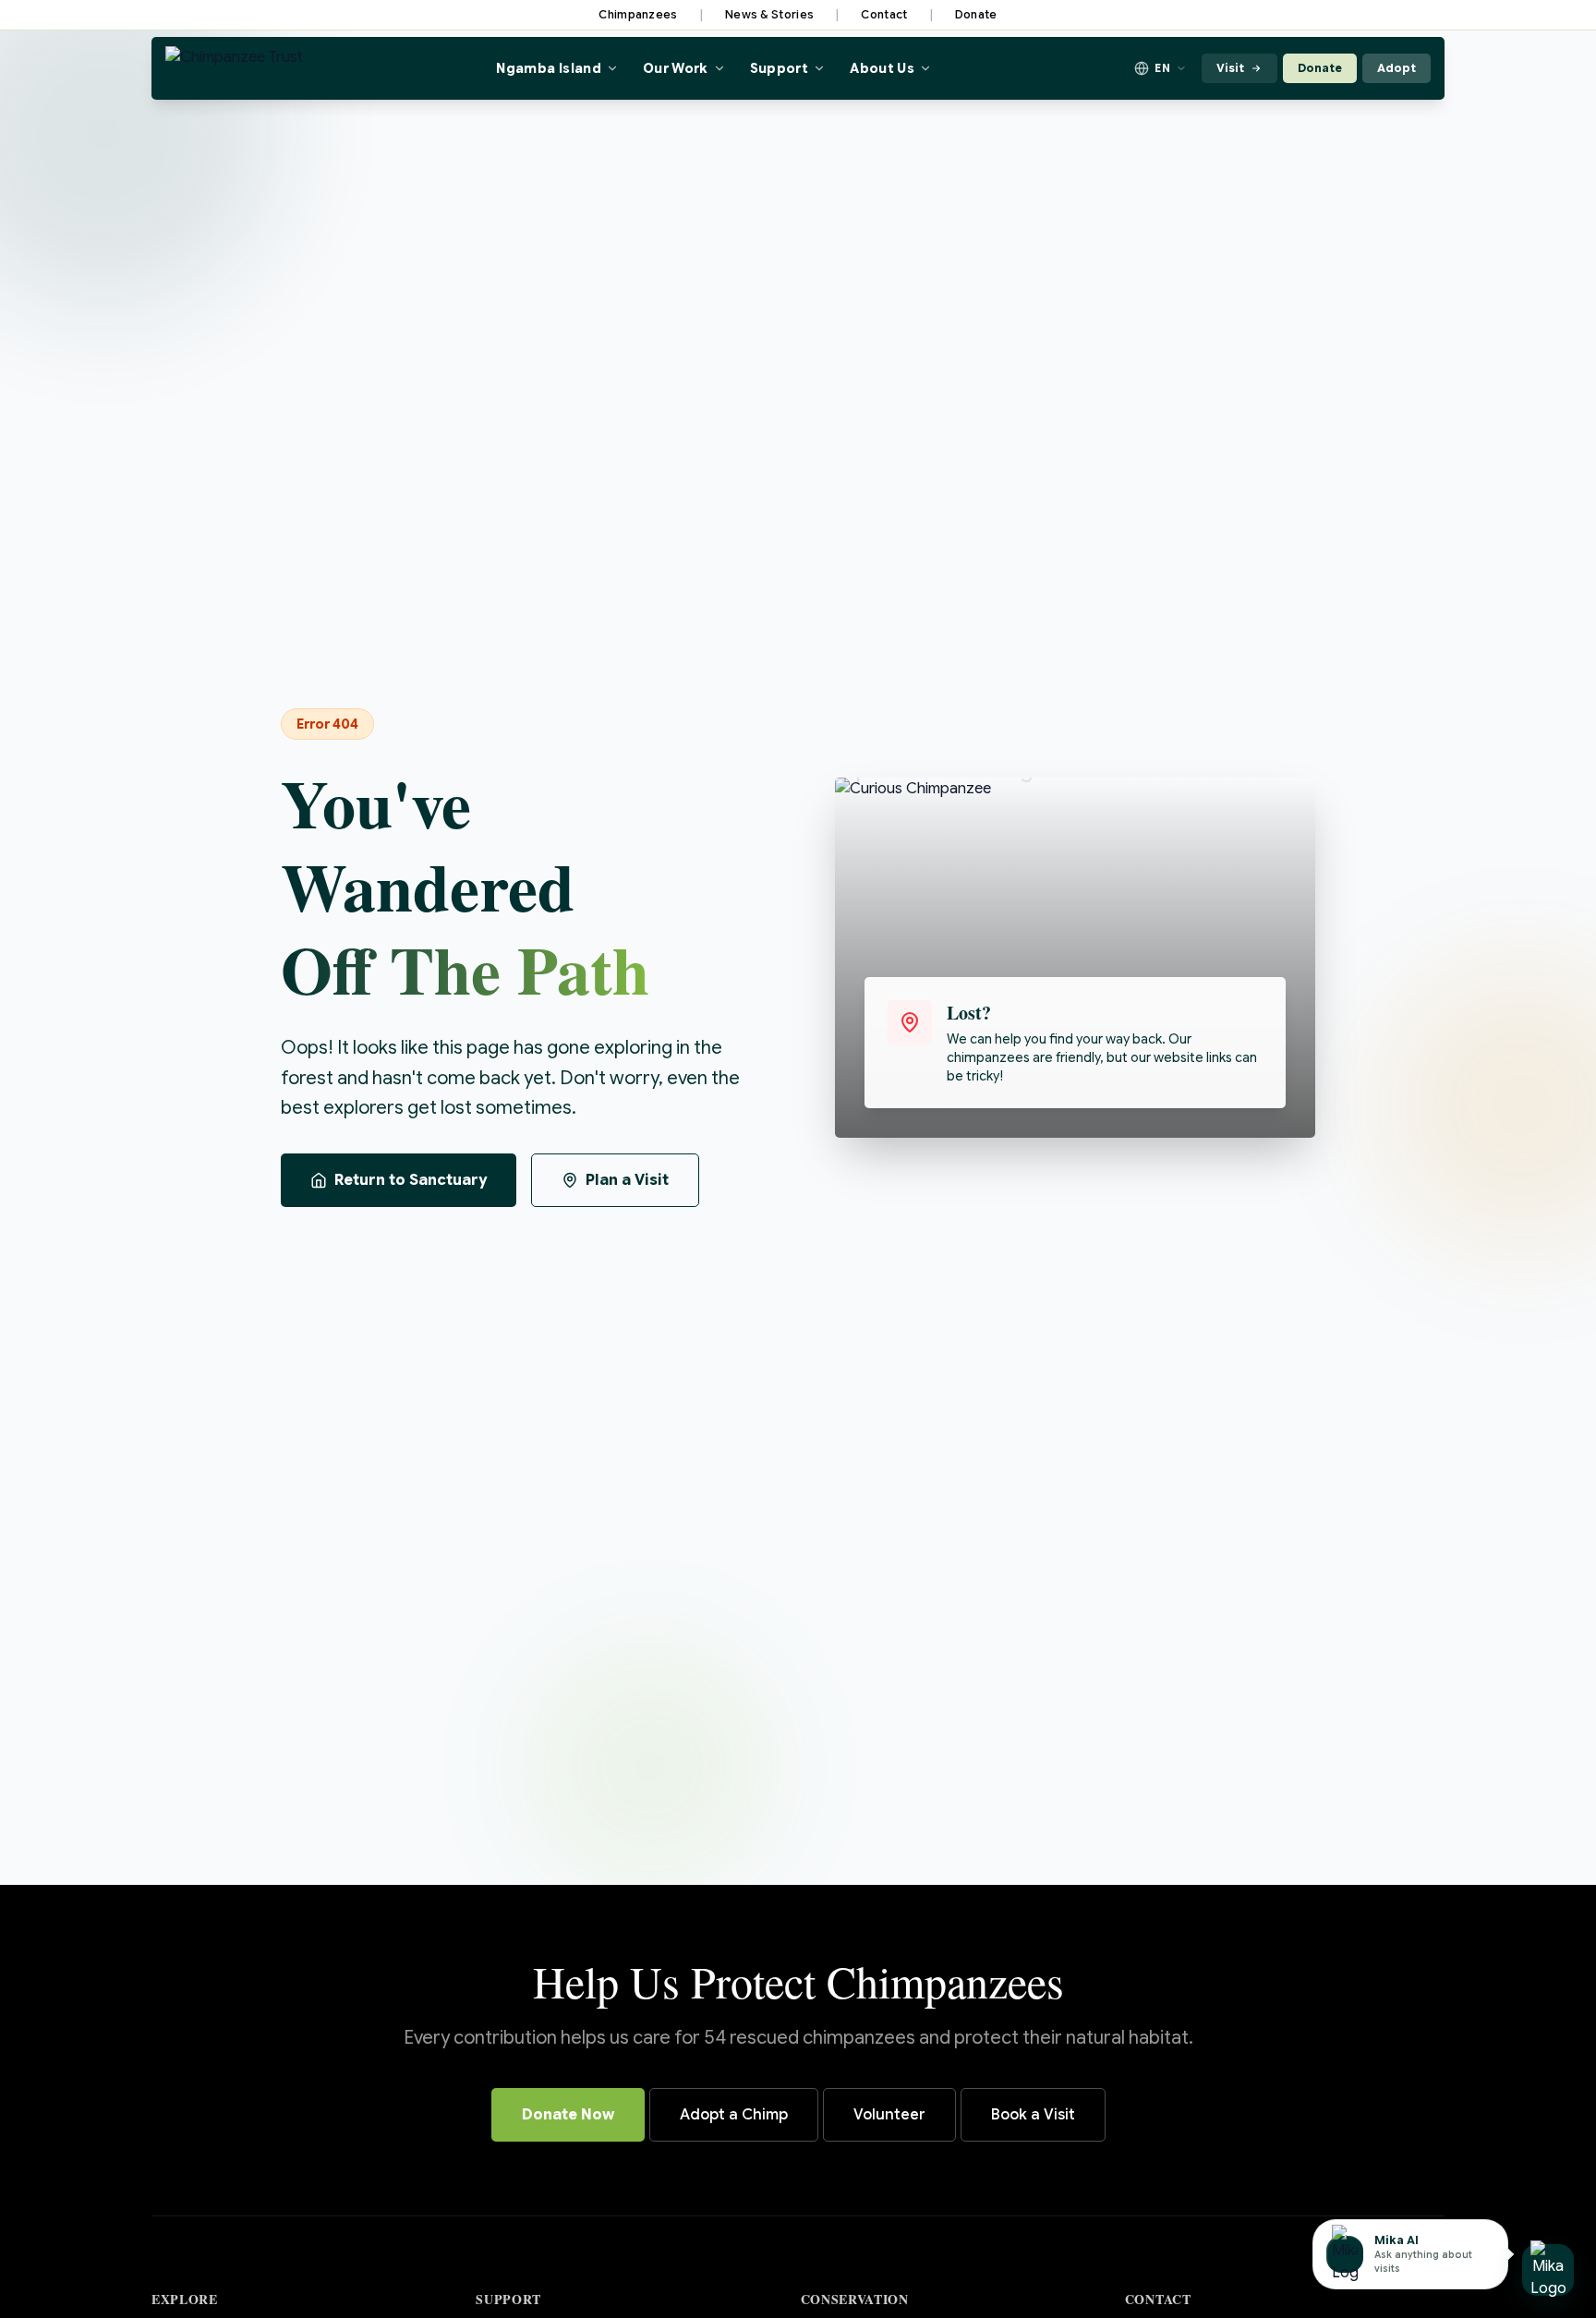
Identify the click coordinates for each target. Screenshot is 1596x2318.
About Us (882, 68)
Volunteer (889, 2115)
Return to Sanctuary (411, 1180)
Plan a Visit (627, 1180)
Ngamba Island (549, 68)
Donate (976, 14)
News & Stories (769, 14)
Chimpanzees (638, 14)
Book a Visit (1033, 2115)
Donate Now (568, 2115)
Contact (884, 14)
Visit (1230, 68)
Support (779, 68)
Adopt (1396, 68)
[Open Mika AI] (1548, 2270)
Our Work (676, 68)
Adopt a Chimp (734, 2115)
